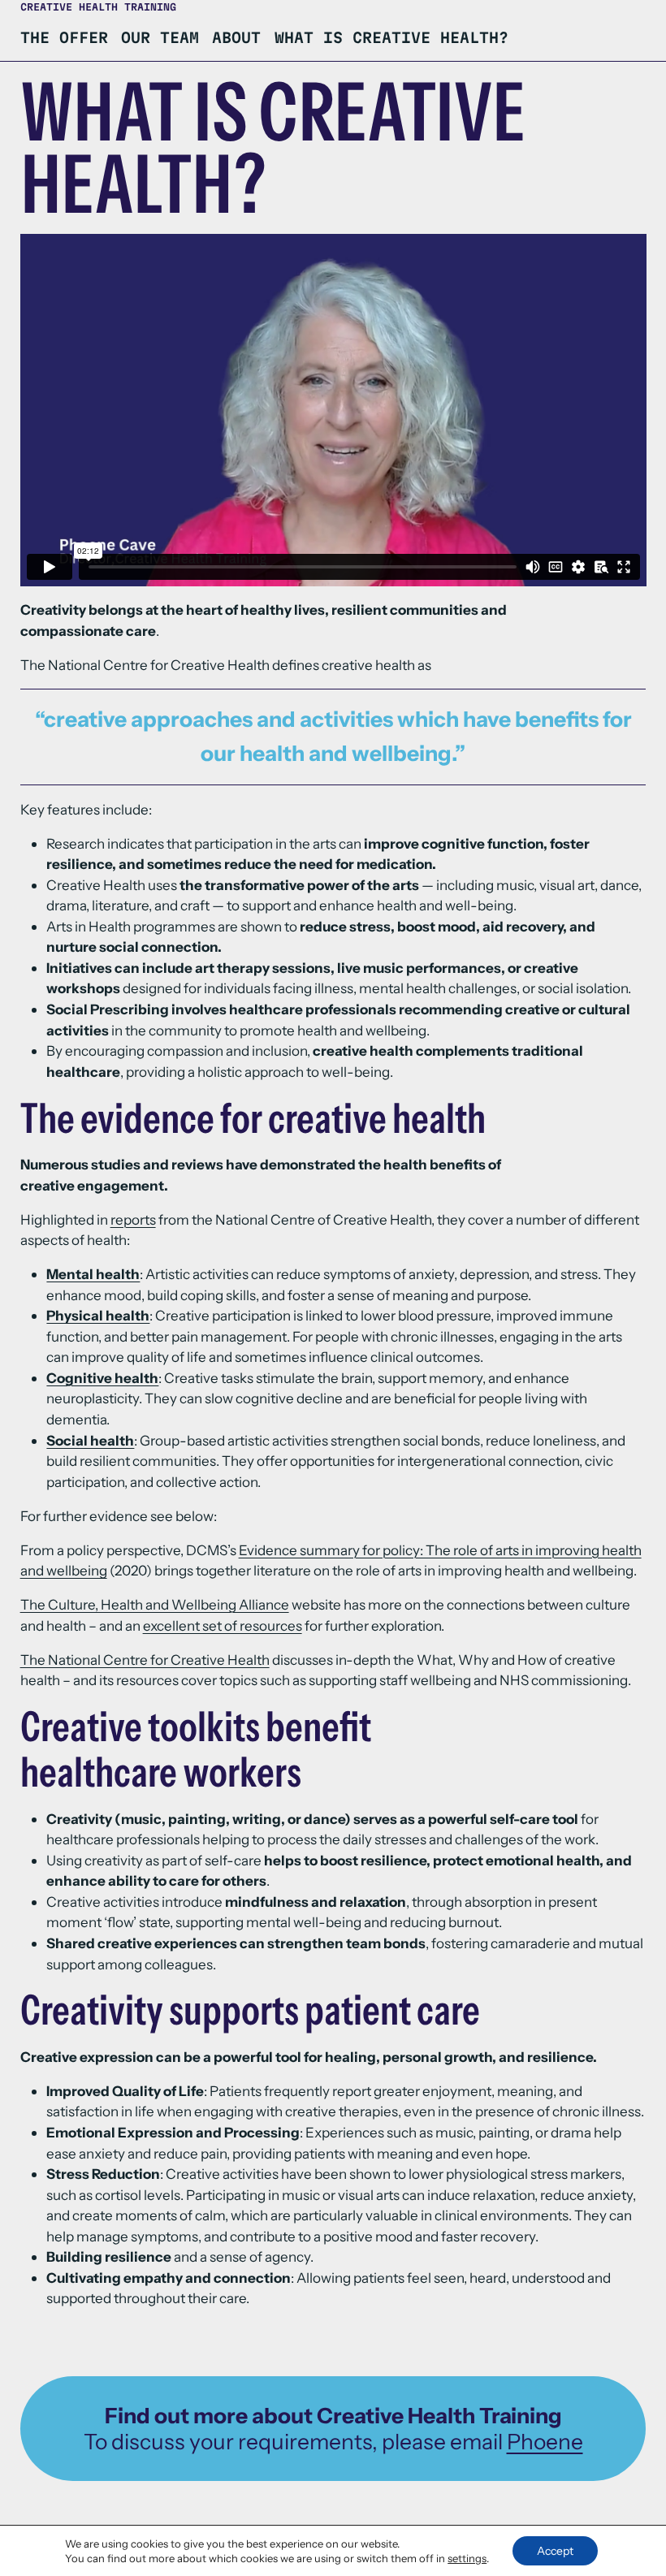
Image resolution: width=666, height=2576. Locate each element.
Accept (555, 2551)
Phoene (545, 2442)
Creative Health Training (98, 7)
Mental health (93, 1274)
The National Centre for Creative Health (145, 1660)
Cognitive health (102, 1378)
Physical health (98, 1315)
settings (467, 2558)
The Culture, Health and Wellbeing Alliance (155, 1604)
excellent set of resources (223, 1625)
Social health (90, 1440)
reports (133, 1219)
